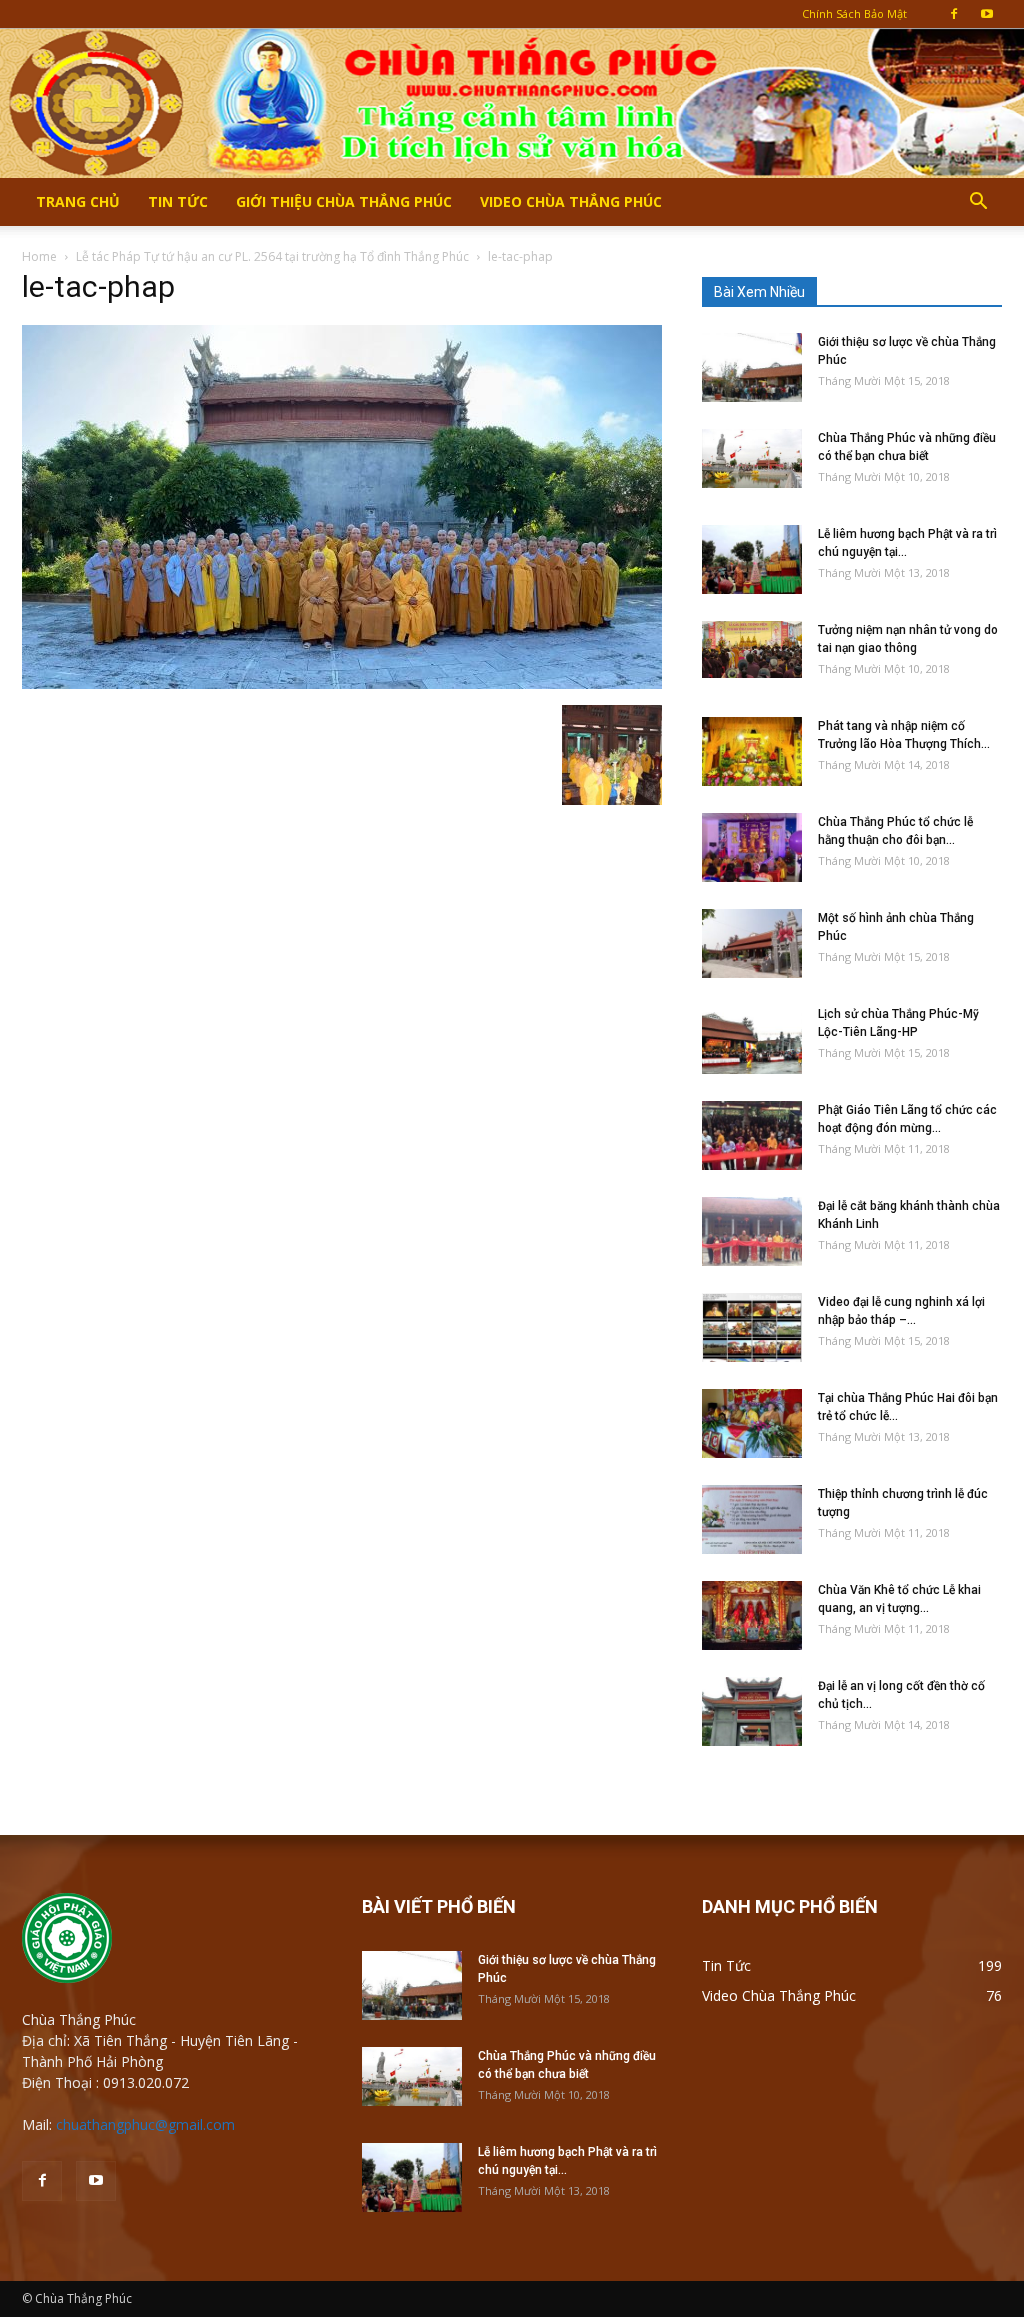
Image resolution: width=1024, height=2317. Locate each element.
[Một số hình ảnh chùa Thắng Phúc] (752, 943)
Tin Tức (178, 201)
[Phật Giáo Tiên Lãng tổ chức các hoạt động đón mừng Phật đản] (752, 1135)
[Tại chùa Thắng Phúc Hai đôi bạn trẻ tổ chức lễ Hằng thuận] (752, 1423)
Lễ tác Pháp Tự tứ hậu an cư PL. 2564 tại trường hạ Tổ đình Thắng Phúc (272, 256)
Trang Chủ (78, 201)
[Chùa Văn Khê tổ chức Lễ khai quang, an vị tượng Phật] (752, 1615)
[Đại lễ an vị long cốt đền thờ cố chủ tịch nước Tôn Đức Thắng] (752, 1711)
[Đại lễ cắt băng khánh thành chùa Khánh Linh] (752, 1231)
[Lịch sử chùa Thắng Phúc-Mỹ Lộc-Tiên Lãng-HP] (752, 1039)
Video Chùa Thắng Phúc (571, 201)
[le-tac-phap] (342, 684)
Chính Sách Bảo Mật (854, 13)
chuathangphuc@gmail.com (145, 2124)
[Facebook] (954, 14)
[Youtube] (987, 14)
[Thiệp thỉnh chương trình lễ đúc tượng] (752, 1519)
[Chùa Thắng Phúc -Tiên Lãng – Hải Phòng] (512, 103)
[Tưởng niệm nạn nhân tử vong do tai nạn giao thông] (752, 649)
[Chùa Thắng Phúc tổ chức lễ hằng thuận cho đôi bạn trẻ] (752, 847)
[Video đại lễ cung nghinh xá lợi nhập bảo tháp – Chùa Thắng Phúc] (752, 1327)
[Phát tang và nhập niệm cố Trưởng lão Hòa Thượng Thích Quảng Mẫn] (752, 751)
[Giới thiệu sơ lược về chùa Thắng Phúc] (752, 367)
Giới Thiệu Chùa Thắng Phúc (344, 201)
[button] (978, 203)
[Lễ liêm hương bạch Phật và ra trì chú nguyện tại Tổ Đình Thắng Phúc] (752, 559)
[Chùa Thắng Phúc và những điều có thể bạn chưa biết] (752, 458)
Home (39, 256)
